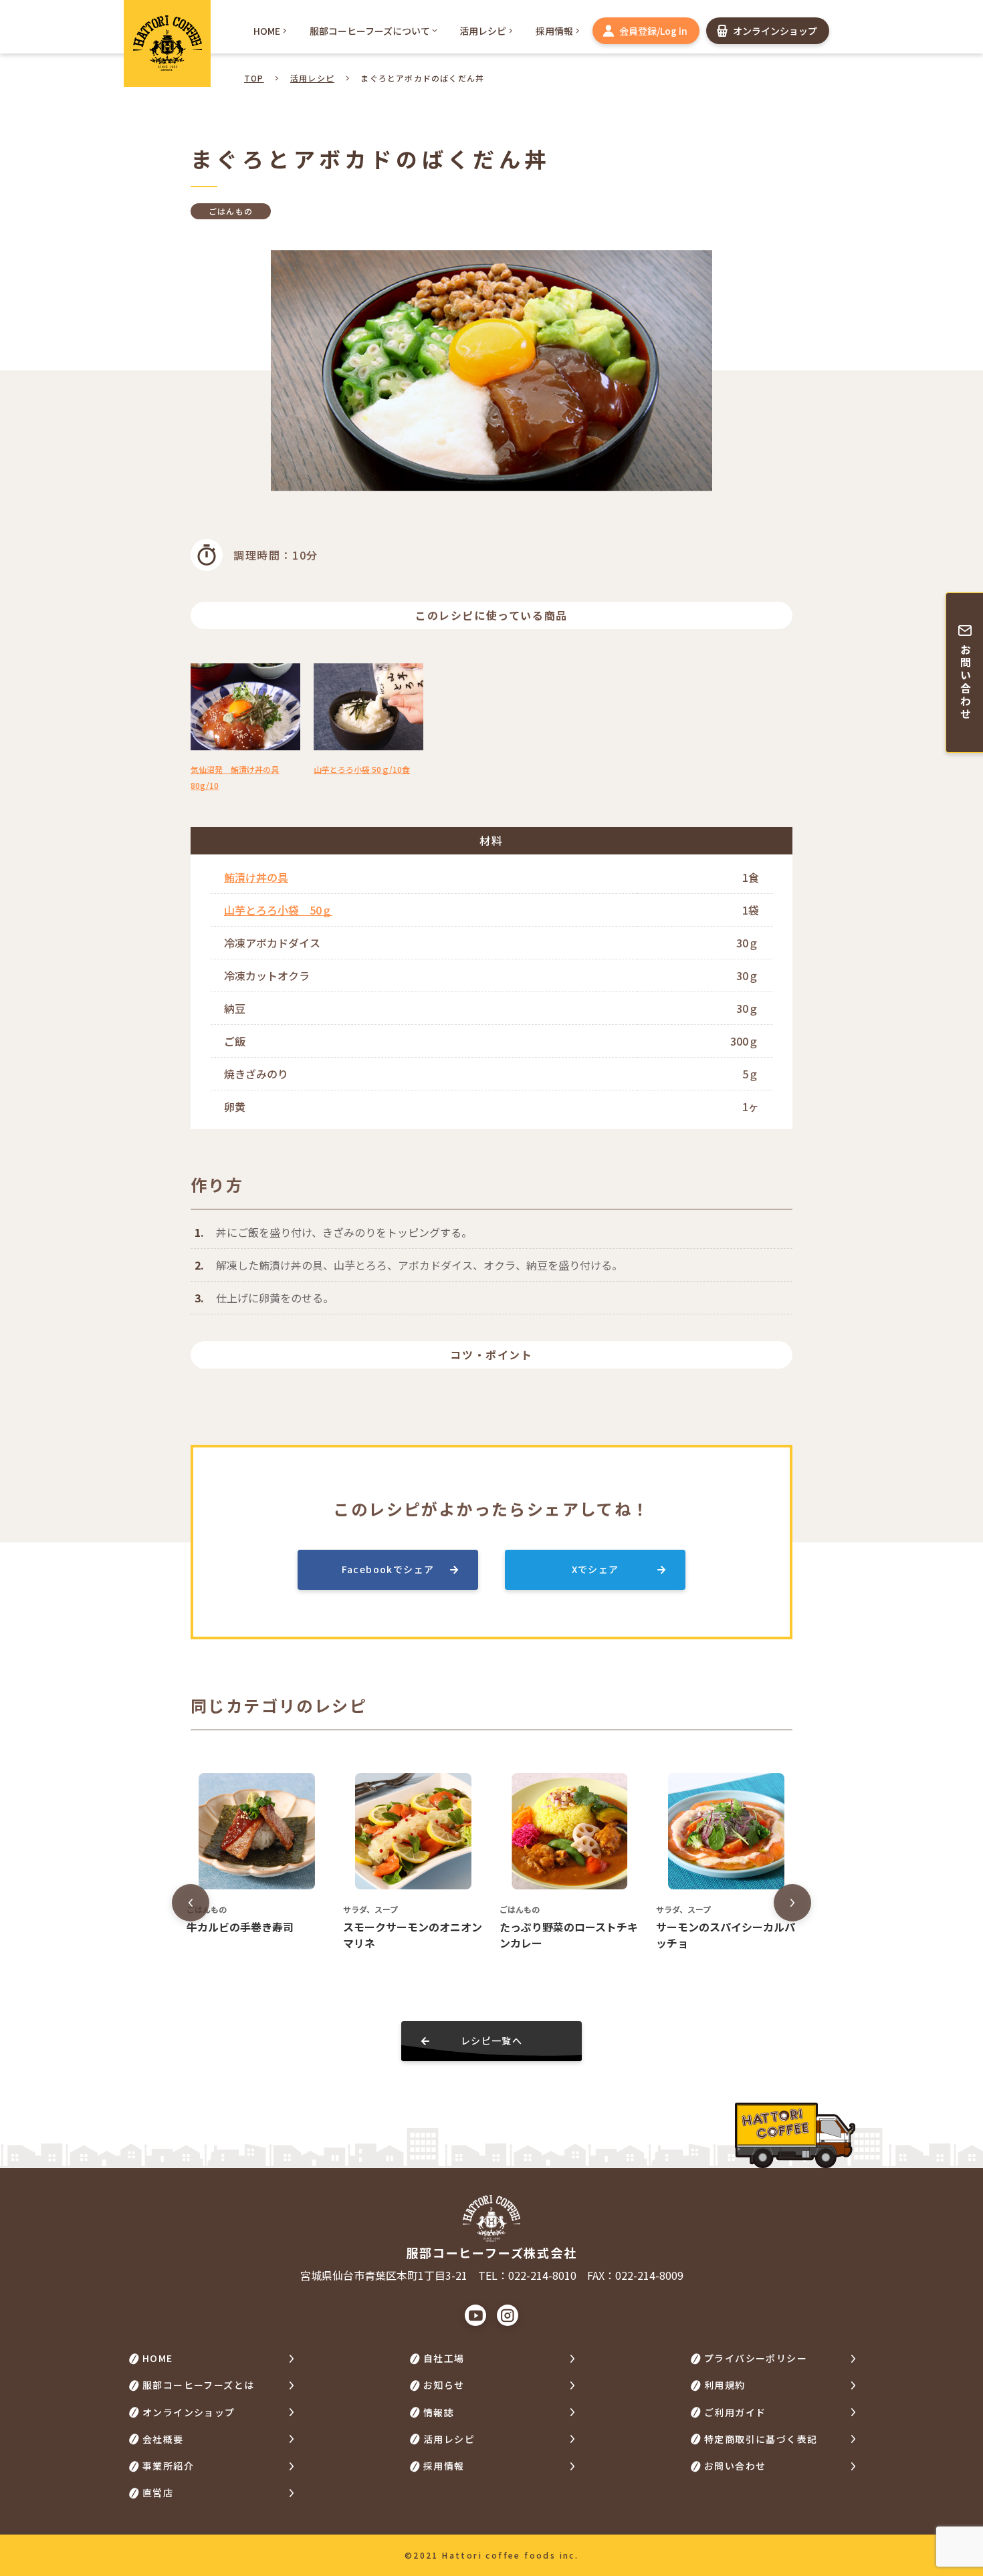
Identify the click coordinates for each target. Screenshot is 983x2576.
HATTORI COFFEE (167, 43)
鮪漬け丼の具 (256, 877)
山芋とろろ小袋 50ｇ (278, 910)
